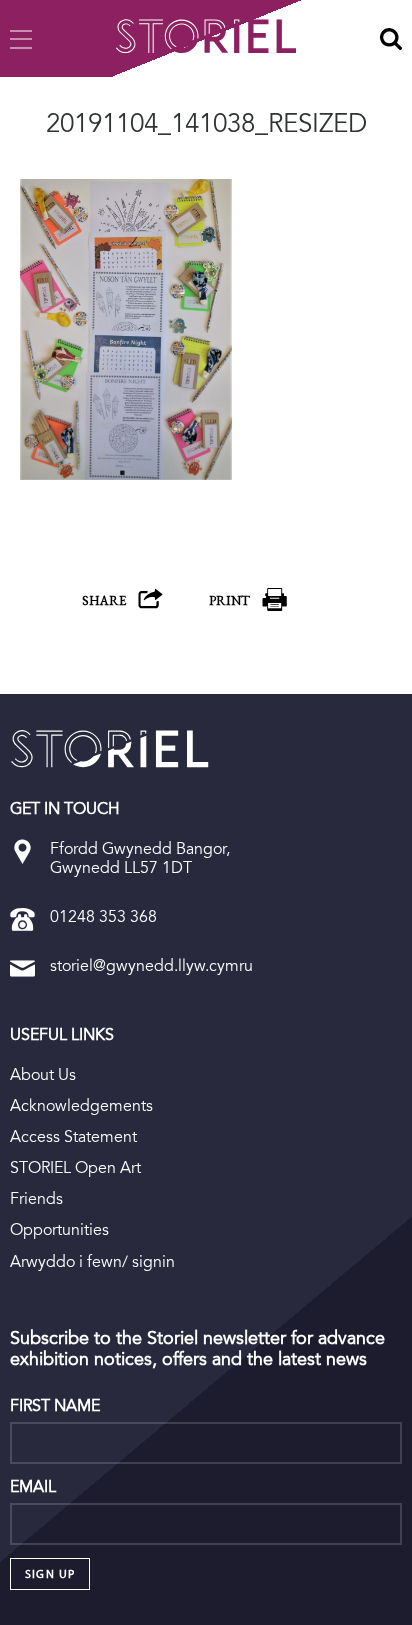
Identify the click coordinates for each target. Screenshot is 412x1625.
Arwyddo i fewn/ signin (92, 1261)
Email (33, 1487)
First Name (55, 1406)
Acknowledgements (81, 1105)
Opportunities (59, 1229)
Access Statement (73, 1136)
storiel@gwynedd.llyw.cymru (151, 965)
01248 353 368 (103, 916)
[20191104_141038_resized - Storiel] (110, 749)
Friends (36, 1198)
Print (229, 600)
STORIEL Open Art (75, 1167)
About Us (43, 1074)
